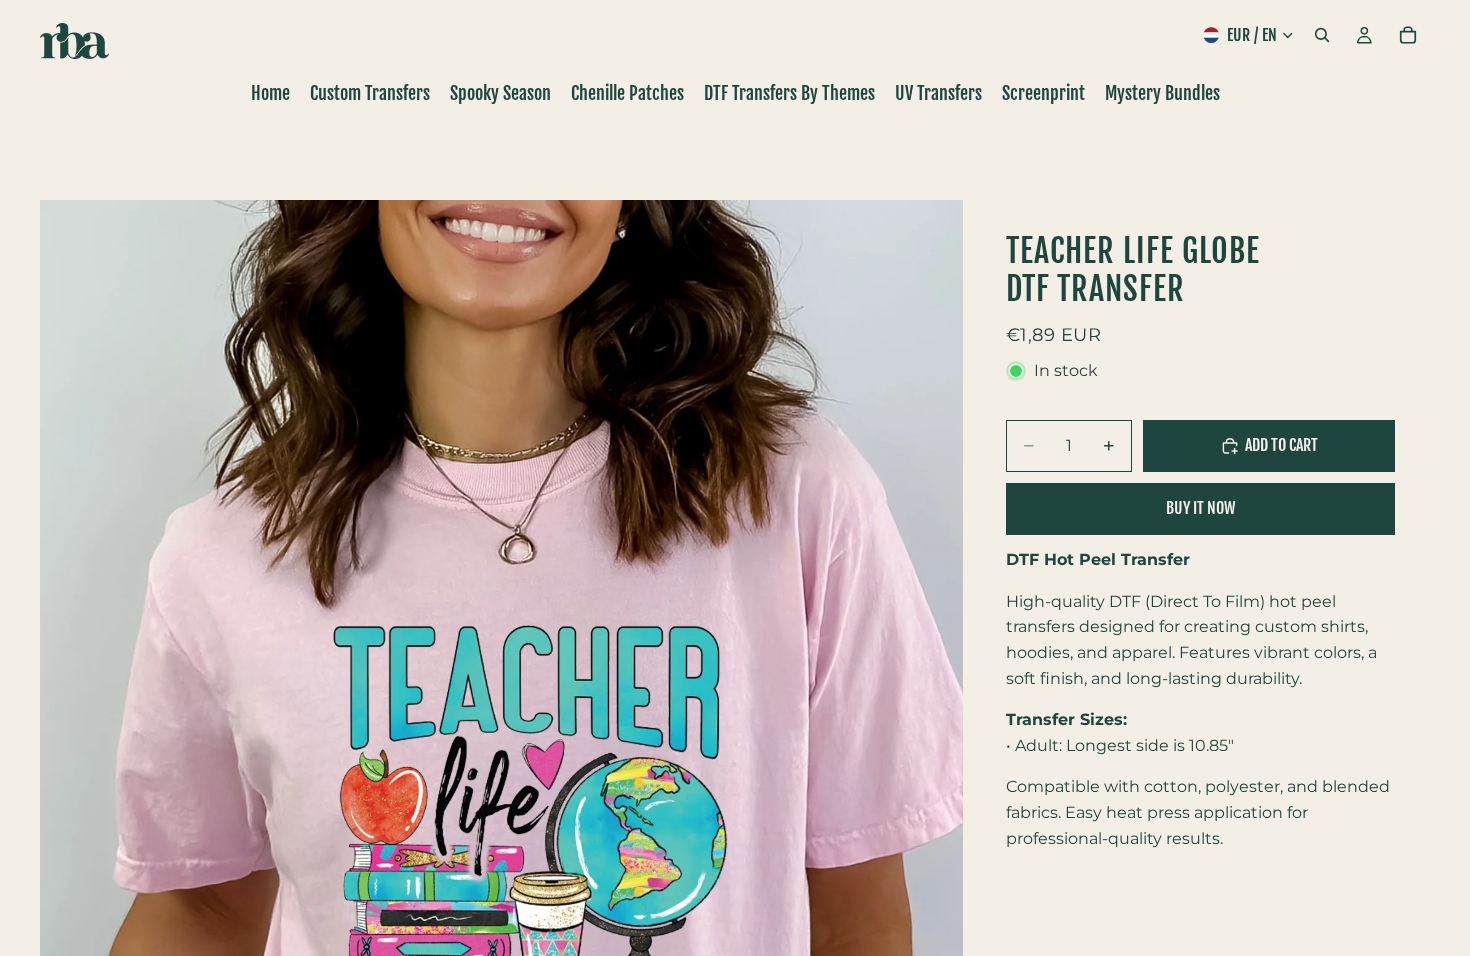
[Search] (1322, 35)
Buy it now (1200, 508)
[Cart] (1408, 35)
